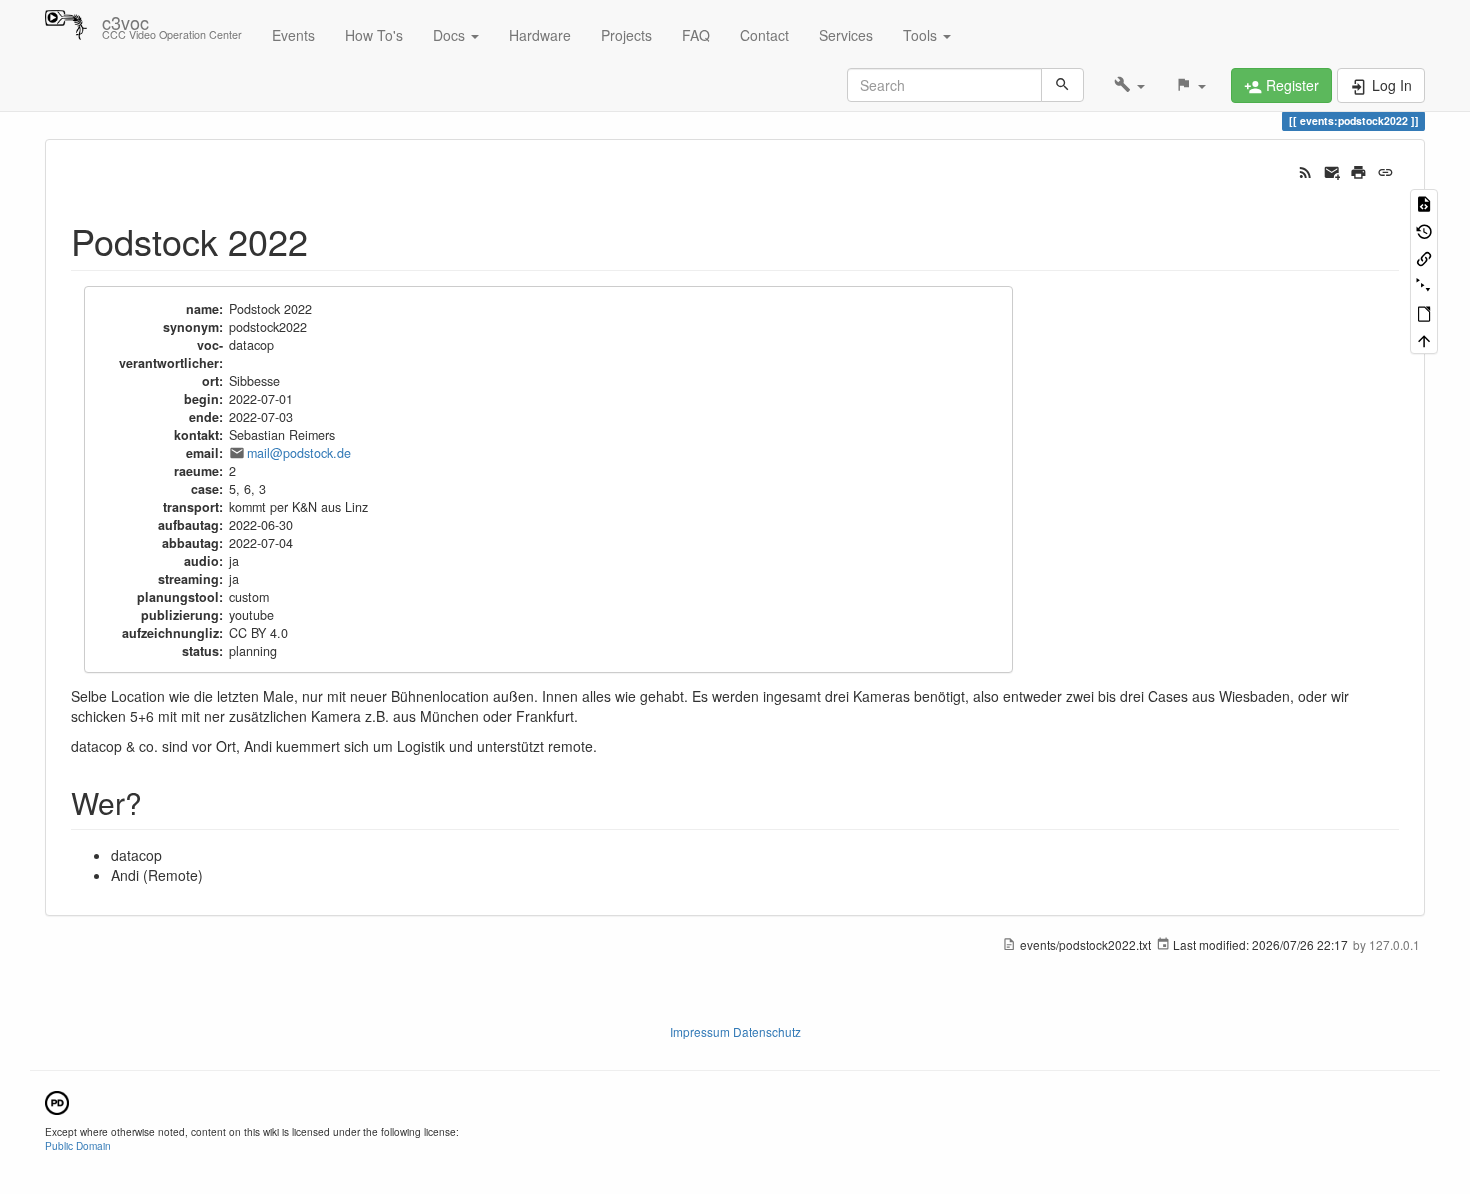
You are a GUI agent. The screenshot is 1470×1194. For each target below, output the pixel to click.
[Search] (1062, 85)
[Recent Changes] (1305, 170)
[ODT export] (1424, 312)
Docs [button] (451, 35)
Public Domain (78, 1145)
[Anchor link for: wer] (157, 802)
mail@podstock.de (299, 453)
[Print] (1358, 170)
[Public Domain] (57, 1100)
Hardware (540, 35)
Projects (626, 35)
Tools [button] (922, 35)
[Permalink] (1385, 170)
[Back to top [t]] (1424, 339)
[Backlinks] (1424, 257)
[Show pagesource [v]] (1424, 202)
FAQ (696, 35)
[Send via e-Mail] (1332, 170)
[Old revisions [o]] (1424, 229)
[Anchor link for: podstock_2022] (326, 240)
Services (846, 35)
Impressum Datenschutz (735, 1031)
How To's (374, 35)
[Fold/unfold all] (1424, 284)
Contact (764, 35)
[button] (1129, 85)
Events (293, 35)
